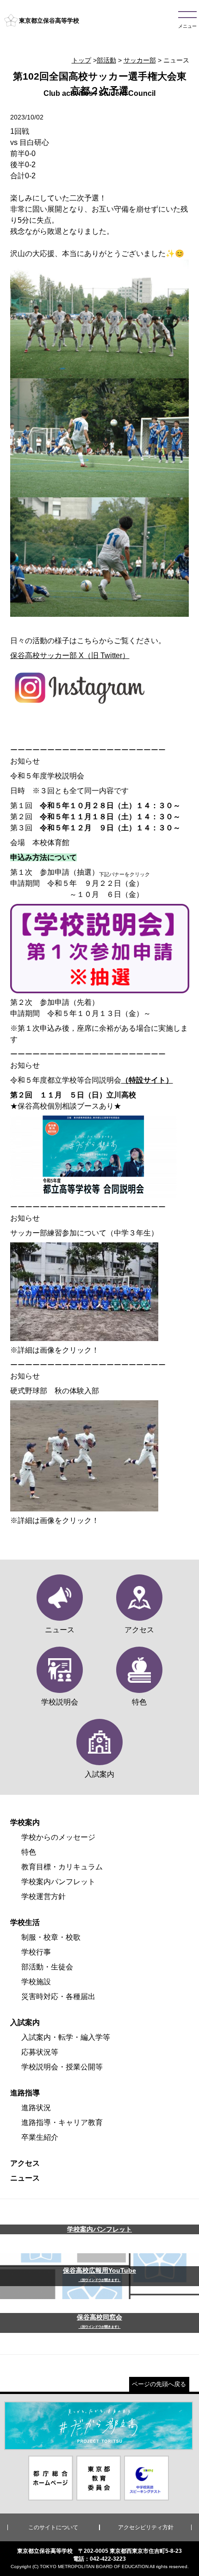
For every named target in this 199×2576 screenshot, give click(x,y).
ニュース (25, 2178)
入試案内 (25, 2022)
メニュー (187, 26)
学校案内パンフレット (58, 1882)
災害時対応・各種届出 (58, 1996)
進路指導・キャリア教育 (62, 2122)
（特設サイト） (147, 1080)
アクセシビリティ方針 (146, 2527)
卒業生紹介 (40, 2137)
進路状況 (36, 2108)
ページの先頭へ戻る (159, 2384)
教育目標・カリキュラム (62, 1867)
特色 (29, 1852)
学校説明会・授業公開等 (62, 2067)
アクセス (25, 2163)
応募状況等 (40, 2052)
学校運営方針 (44, 1896)
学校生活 (25, 1922)
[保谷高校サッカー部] (80, 705)
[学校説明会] (100, 987)
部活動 (106, 60)
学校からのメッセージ (58, 1837)
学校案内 (25, 1822)
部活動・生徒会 (47, 1967)
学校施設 (36, 1982)
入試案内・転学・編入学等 (66, 2037)
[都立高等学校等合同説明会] (93, 1192)
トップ (81, 60)
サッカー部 (140, 60)
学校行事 (36, 1952)
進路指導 (25, 2093)
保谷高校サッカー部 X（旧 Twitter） (70, 655)
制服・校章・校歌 (51, 1937)
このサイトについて (53, 2527)
